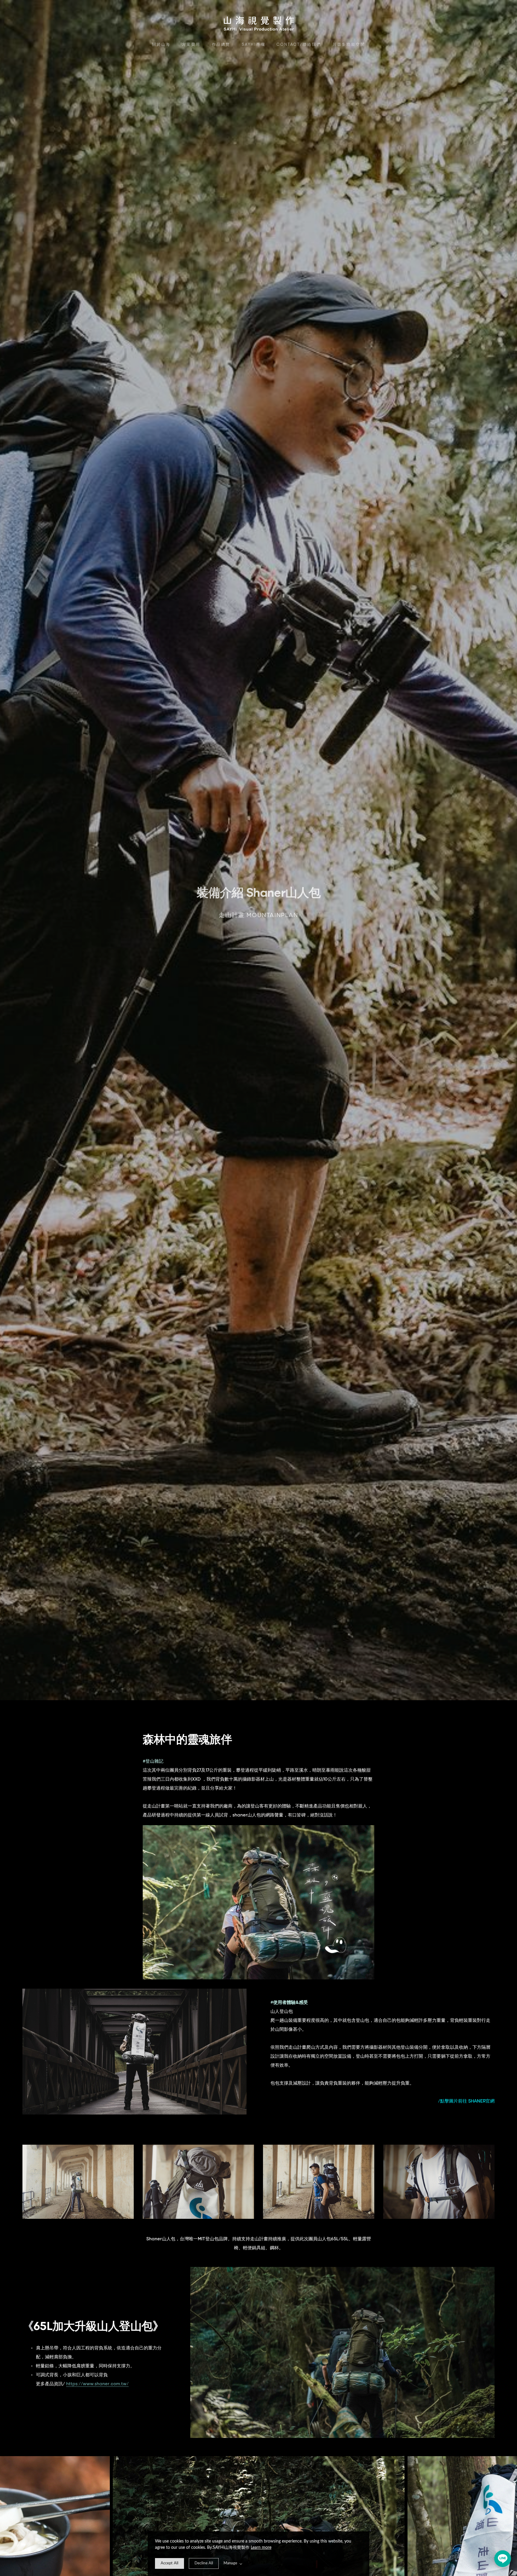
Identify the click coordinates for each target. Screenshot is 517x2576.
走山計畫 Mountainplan (258, 915)
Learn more (261, 2548)
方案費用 (191, 44)
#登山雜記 (153, 1761)
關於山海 (161, 44)
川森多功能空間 (349, 44)
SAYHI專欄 (254, 44)
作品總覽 (221, 44)
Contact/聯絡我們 (299, 44)
